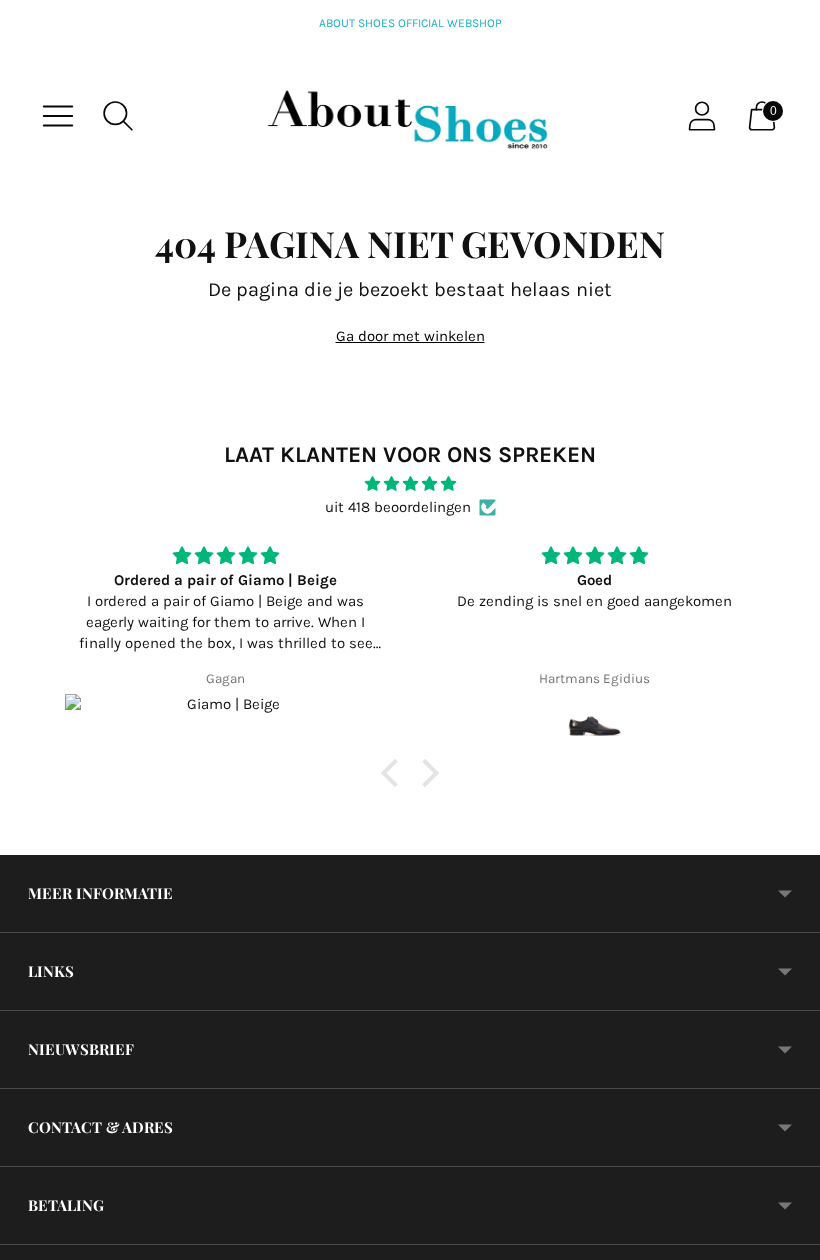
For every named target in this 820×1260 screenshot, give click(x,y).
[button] (395, 773)
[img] (410, 484)
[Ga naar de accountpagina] (702, 116)
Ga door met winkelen (410, 336)
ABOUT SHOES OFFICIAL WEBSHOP (410, 23)
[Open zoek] (118, 116)
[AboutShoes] (410, 116)
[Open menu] (58, 116)
